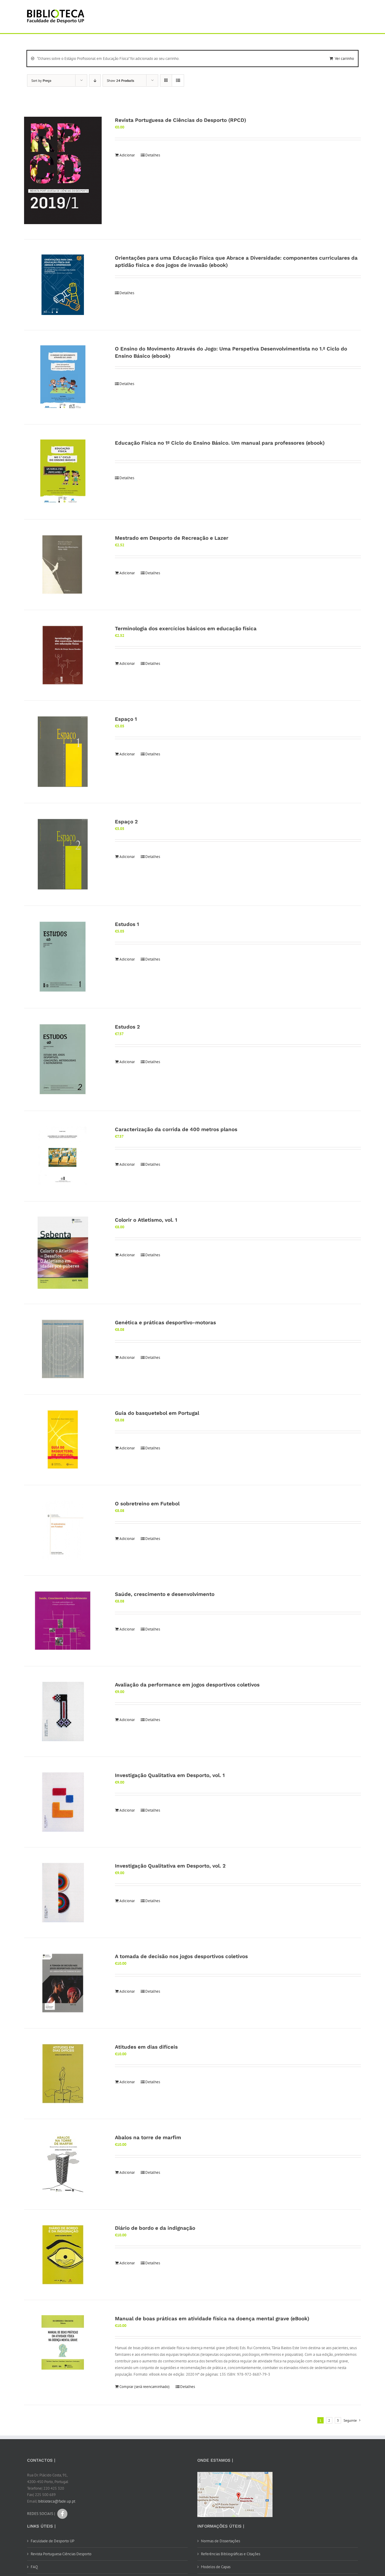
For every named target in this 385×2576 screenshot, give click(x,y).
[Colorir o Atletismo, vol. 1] (63, 1253)
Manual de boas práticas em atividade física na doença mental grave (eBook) (212, 2318)
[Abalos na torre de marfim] (63, 2164)
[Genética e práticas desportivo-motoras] (63, 1349)
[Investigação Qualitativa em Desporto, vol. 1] (63, 1802)
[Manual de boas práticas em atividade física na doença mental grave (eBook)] (63, 2342)
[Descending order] (95, 80)
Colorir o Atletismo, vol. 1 (146, 1220)
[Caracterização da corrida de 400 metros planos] (63, 1156)
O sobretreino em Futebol (147, 1504)
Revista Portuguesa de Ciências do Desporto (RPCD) (180, 120)
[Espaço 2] (63, 854)
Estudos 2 (127, 1027)
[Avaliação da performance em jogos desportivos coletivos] (63, 1711)
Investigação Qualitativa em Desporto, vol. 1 (170, 1775)
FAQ (34, 2567)
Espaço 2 (126, 822)
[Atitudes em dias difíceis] (63, 2074)
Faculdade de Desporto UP (52, 2541)
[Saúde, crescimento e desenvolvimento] (63, 1621)
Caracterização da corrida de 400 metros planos (176, 1129)
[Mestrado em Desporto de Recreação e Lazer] (63, 565)
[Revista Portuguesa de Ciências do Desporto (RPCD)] (63, 171)
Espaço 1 (126, 719)
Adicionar (127, 155)
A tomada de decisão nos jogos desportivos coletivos (181, 1956)
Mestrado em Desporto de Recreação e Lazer (172, 538)
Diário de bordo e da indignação (155, 2228)
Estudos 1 (127, 924)
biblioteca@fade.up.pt (57, 2501)
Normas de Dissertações (220, 2541)
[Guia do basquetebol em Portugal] (63, 1440)
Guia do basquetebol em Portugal (157, 1413)
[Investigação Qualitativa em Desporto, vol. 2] (63, 1893)
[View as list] (178, 80)
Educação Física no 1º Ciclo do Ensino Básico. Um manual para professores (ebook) (220, 443)
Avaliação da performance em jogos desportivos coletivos (187, 1685)
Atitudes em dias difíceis (146, 2047)
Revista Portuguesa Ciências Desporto (61, 2554)
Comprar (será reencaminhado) (145, 2387)
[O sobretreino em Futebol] (63, 1530)
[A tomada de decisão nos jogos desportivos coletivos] (63, 1983)
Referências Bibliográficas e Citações (231, 2554)
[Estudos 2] (63, 1060)
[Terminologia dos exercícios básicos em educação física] (63, 655)
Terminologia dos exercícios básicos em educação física (186, 628)
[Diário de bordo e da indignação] (63, 2255)
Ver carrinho (344, 59)
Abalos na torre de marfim (148, 2137)
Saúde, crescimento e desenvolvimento (165, 1594)
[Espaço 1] (63, 752)
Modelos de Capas (216, 2567)
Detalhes (153, 155)
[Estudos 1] (63, 957)
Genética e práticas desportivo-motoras (165, 1322)
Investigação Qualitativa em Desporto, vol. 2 (170, 1866)
